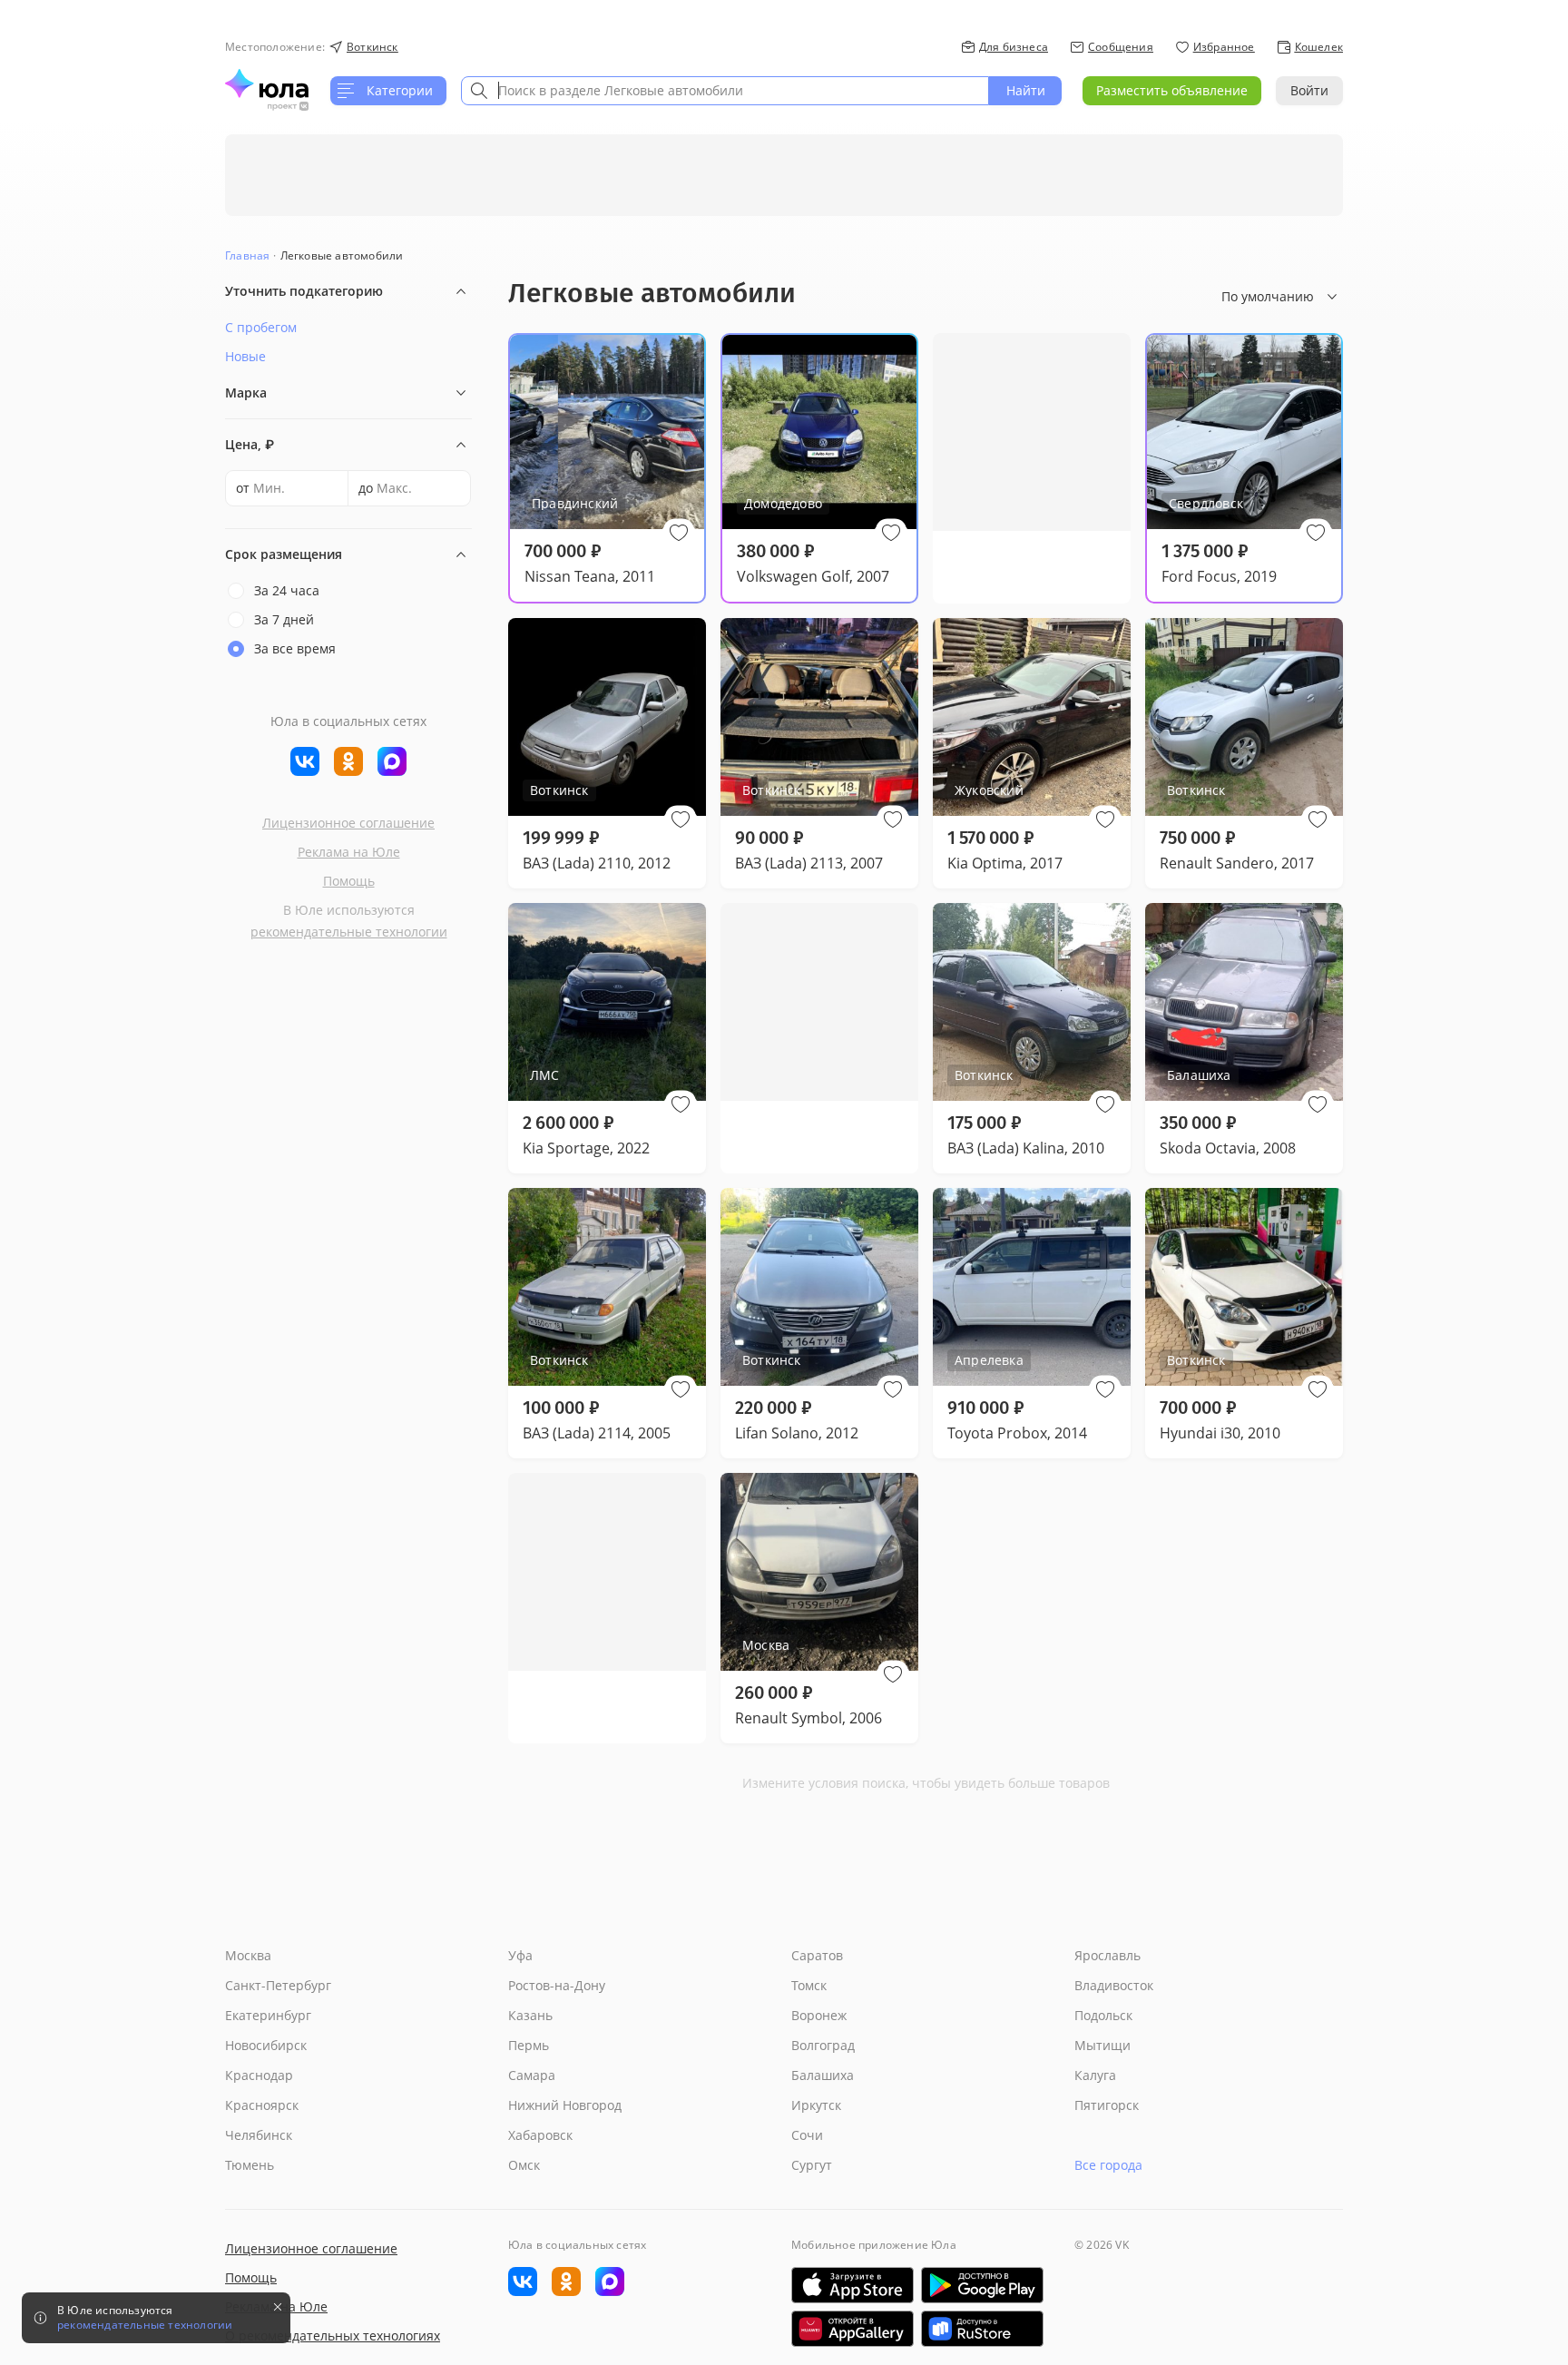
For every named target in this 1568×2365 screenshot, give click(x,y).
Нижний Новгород (565, 2105)
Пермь (529, 2045)
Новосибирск (266, 2045)
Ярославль (1107, 1955)
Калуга (1095, 2075)
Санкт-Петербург (278, 1985)
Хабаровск (540, 2135)
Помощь (349, 881)
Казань (530, 2015)
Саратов (817, 1955)
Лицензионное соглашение (348, 823)
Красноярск (262, 2105)
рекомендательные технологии (349, 932)
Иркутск (816, 2105)
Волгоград (823, 2045)
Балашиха (823, 2075)
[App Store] (853, 2285)
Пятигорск (1107, 2105)
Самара (532, 2075)
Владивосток (1114, 1985)
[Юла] (267, 83)
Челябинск (259, 2135)
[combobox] (725, 91)
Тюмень (250, 2165)
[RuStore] (982, 2329)
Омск (524, 2165)
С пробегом (261, 327)
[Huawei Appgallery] (853, 2329)
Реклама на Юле (349, 852)
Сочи (807, 2135)
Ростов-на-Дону (557, 1985)
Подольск (1103, 2015)
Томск (809, 1985)
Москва (248, 1955)
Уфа (520, 1955)
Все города (1108, 2165)
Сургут (812, 2165)
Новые (245, 356)
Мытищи (1102, 2045)
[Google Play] (982, 2285)
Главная (247, 255)
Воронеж (819, 2015)
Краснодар (259, 2075)
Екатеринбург (268, 2015)
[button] (679, 533)
